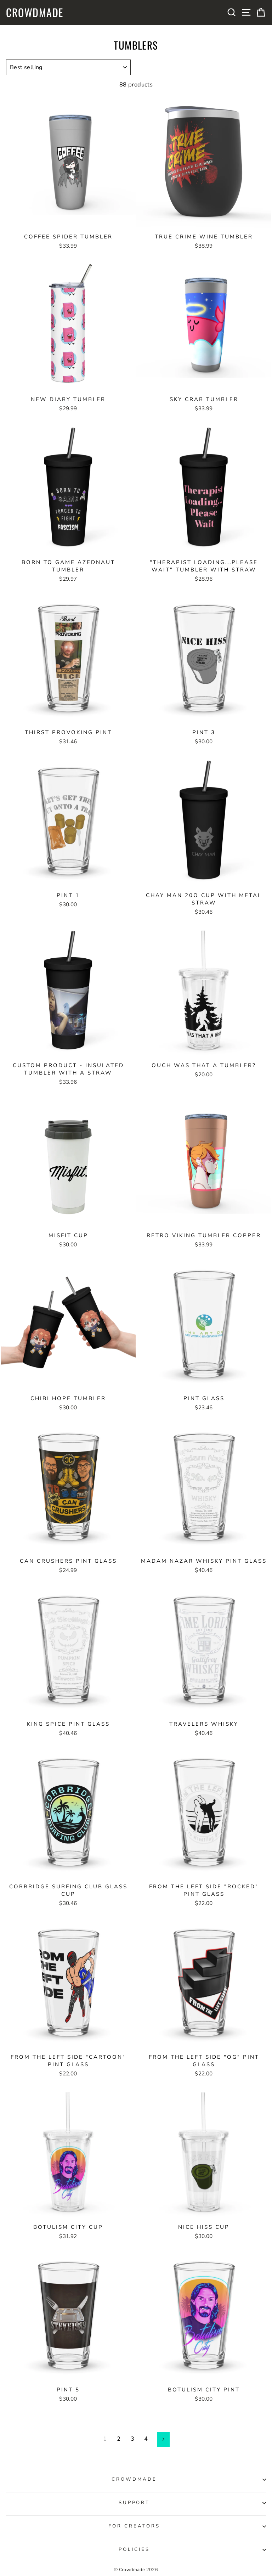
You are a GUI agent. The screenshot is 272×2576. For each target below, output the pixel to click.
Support (134, 2503)
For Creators (134, 2526)
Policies (134, 2549)
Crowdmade (35, 12)
